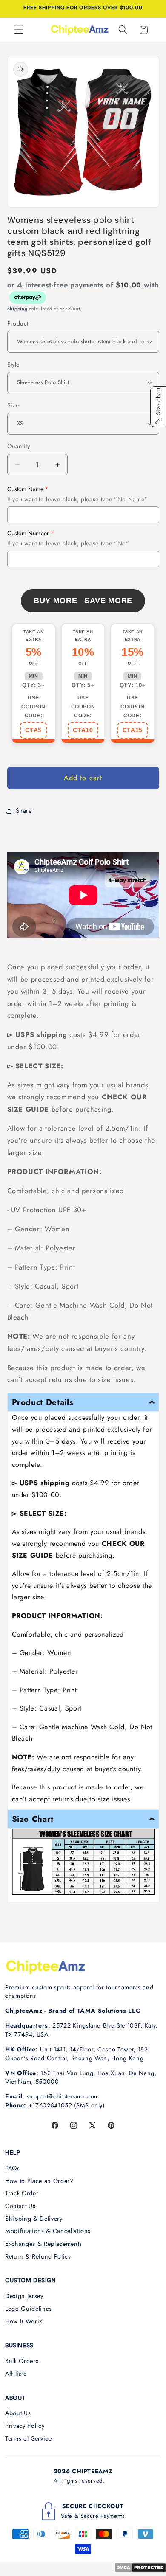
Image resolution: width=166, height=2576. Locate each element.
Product (18, 323)
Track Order (22, 2193)
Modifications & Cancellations (48, 2231)
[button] (19, 30)
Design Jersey (24, 2296)
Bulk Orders (22, 2361)
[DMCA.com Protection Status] (140, 2570)
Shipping (17, 309)
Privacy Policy (25, 2426)
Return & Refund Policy (38, 2256)
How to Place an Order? (39, 2181)
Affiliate (16, 2374)
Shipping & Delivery (34, 2219)
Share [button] (24, 811)
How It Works (24, 2321)
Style (13, 365)
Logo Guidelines (29, 2309)
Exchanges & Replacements (44, 2244)
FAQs (13, 2168)
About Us (18, 2413)
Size (13, 405)
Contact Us (20, 2206)
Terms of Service (29, 2438)
